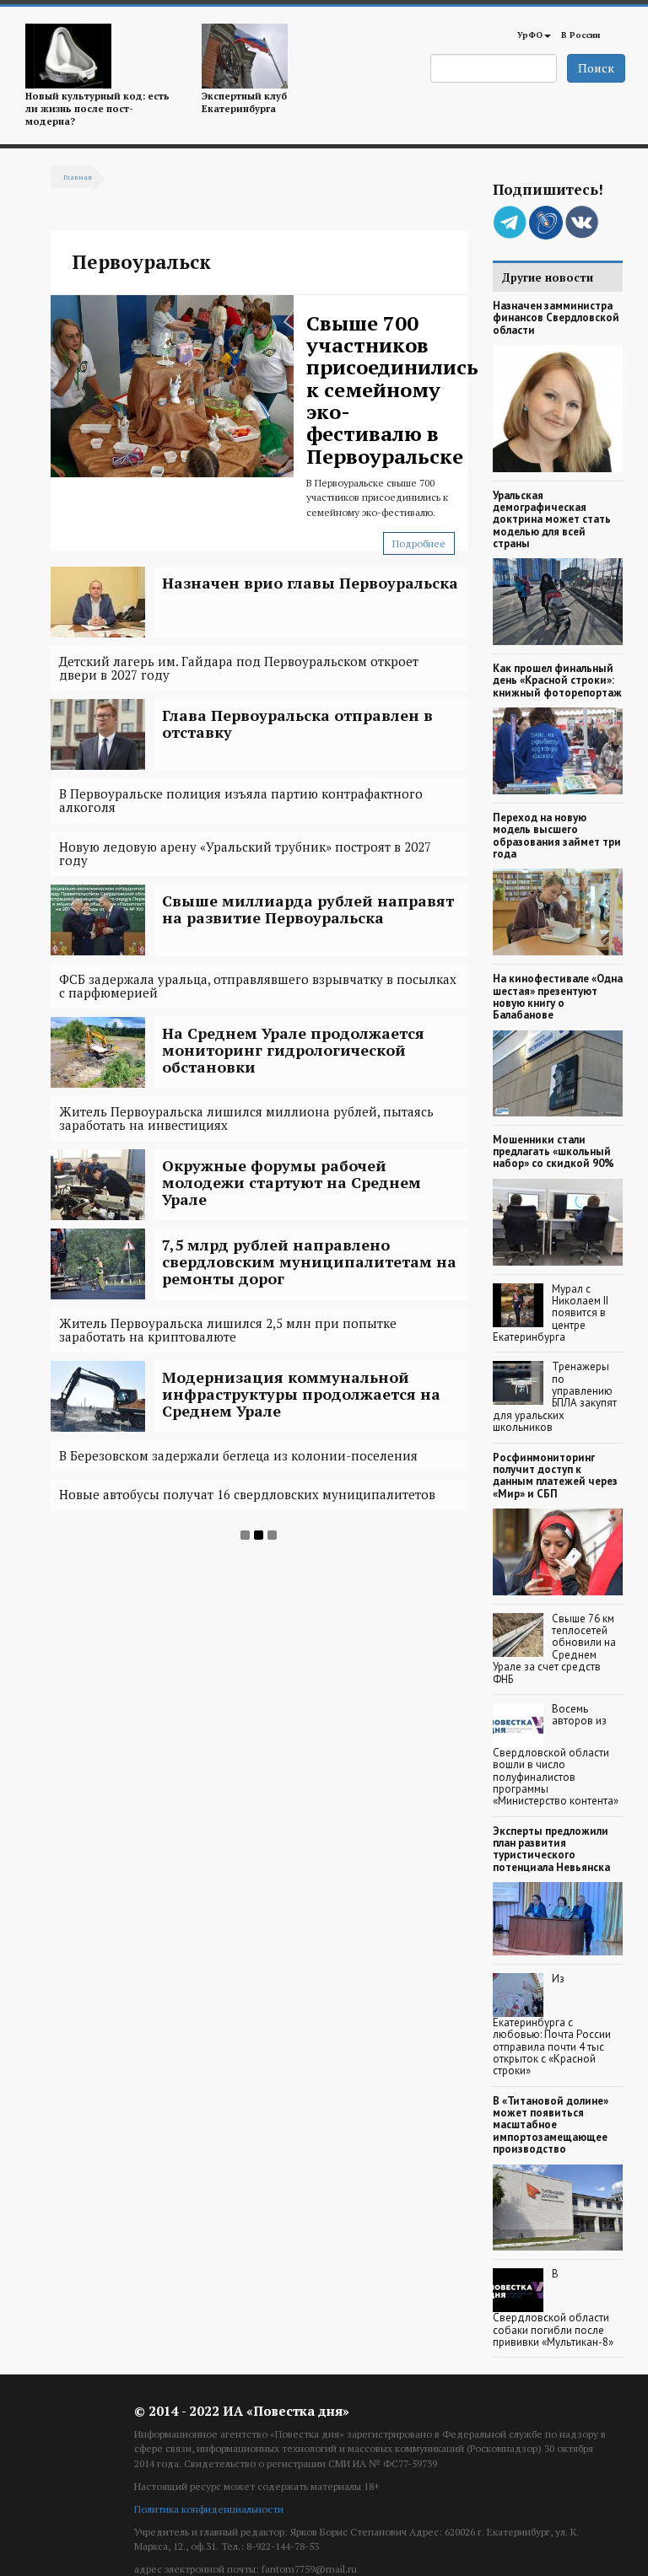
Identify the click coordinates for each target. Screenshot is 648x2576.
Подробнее (419, 543)
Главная (78, 177)
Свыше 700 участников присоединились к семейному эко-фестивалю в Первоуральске (392, 390)
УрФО (530, 35)
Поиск (596, 68)
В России (580, 35)
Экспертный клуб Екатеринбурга (244, 102)
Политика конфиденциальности (209, 2509)
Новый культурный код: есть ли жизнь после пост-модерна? (97, 109)
